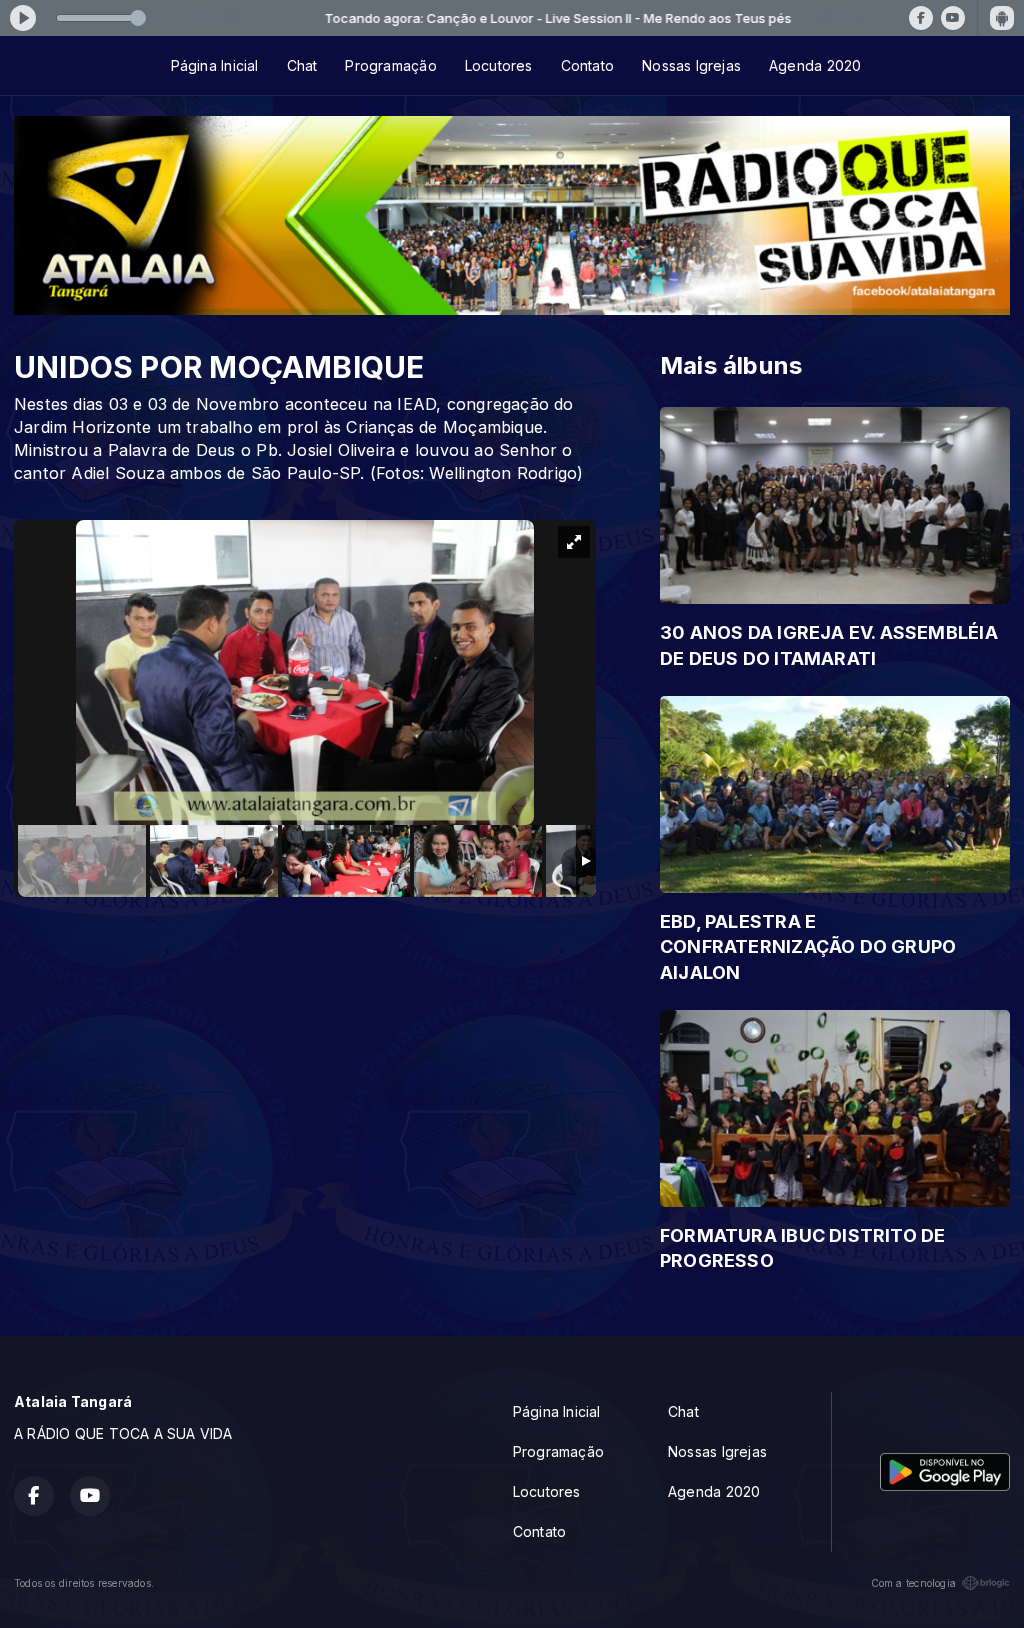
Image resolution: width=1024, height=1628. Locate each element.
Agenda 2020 (815, 65)
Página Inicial (215, 65)
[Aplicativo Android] (1002, 18)
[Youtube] (953, 18)
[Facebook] (921, 18)
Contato (587, 65)
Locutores (499, 65)
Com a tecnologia (913, 1583)
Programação (390, 65)
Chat (302, 65)
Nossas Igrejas (691, 65)
